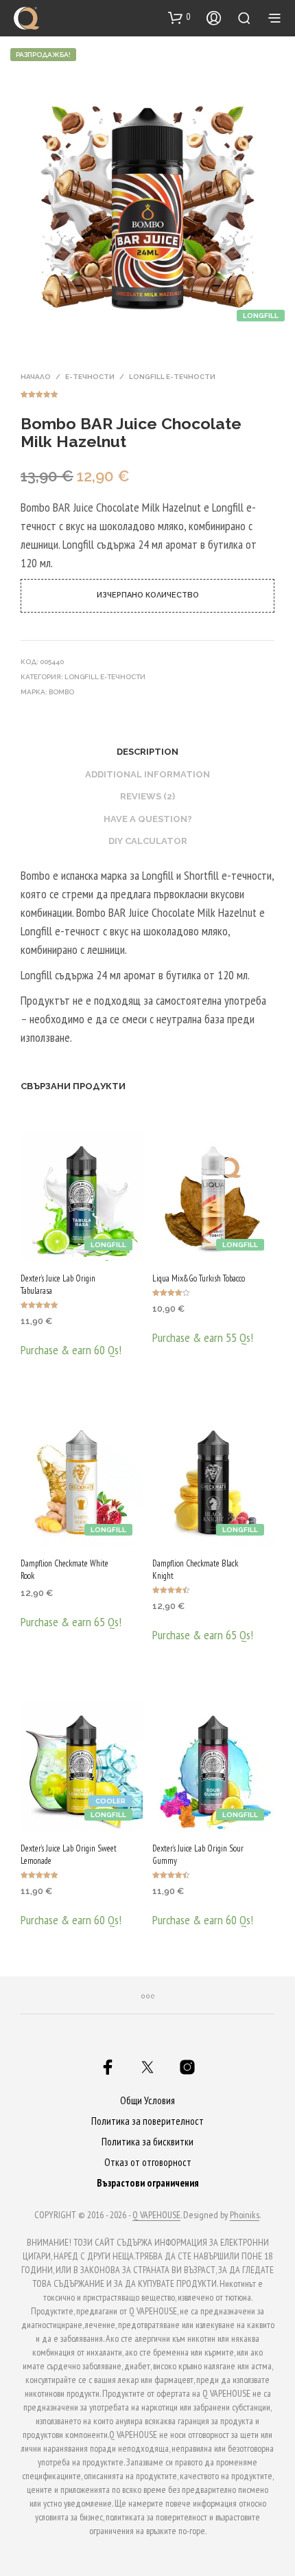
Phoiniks (245, 2215)
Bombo (61, 692)
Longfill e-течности (172, 377)
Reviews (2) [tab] (147, 796)
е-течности (90, 377)
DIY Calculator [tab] (148, 841)
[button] (179, 17)
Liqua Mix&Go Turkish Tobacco (199, 1278)
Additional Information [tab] (147, 774)
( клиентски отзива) (147, 392)
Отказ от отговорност (148, 2162)
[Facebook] (108, 2067)
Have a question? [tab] (148, 819)
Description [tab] (147, 752)
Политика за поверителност (147, 2121)
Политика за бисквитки (147, 2142)
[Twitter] (147, 2067)
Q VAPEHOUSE (156, 2215)
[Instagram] (187, 2067)
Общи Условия (147, 2100)
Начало (36, 377)
